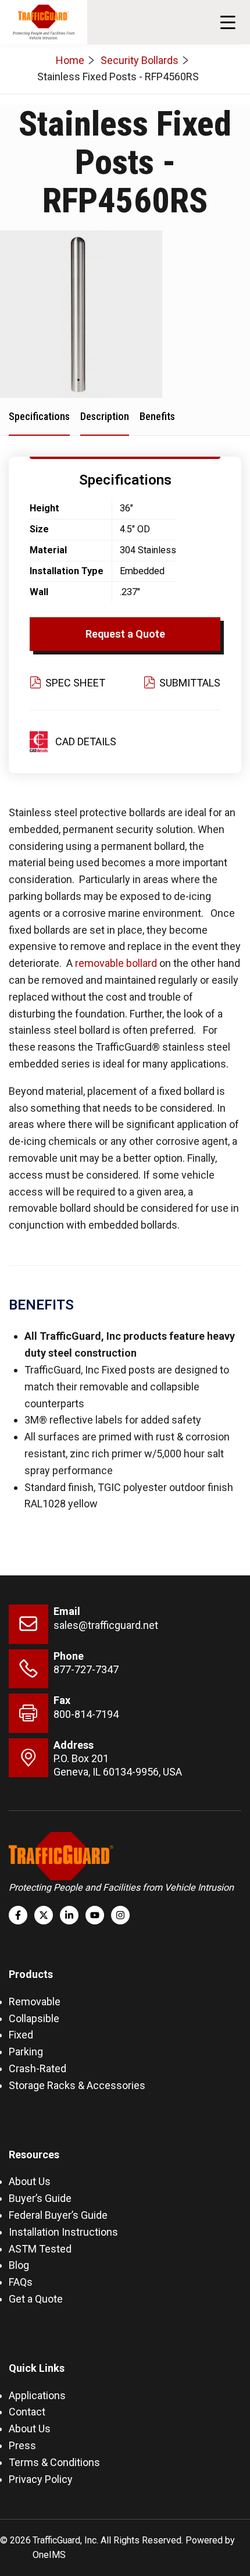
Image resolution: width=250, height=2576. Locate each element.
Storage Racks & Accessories (77, 2085)
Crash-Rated (37, 2068)
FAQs (21, 2282)
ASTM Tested (40, 2249)
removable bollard (116, 963)
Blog (19, 2265)
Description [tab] (105, 416)
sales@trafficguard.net (106, 1625)
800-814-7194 (86, 1714)
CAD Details (86, 741)
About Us (30, 2181)
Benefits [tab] (157, 416)
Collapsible (34, 2018)
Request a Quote (125, 634)
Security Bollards (140, 60)
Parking (26, 2052)
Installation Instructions (63, 2232)
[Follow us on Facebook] (18, 1915)
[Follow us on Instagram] (120, 1915)
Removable (35, 2002)
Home (70, 60)
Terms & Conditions (54, 2462)
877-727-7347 (86, 1669)
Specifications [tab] (39, 416)
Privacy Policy (41, 2479)
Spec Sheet (75, 683)
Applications (37, 2395)
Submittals (190, 683)
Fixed (21, 2035)
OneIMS (49, 2555)
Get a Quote (36, 2299)
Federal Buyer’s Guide (58, 2215)
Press (22, 2445)
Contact (27, 2412)
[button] (228, 22)
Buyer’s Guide (40, 2198)
